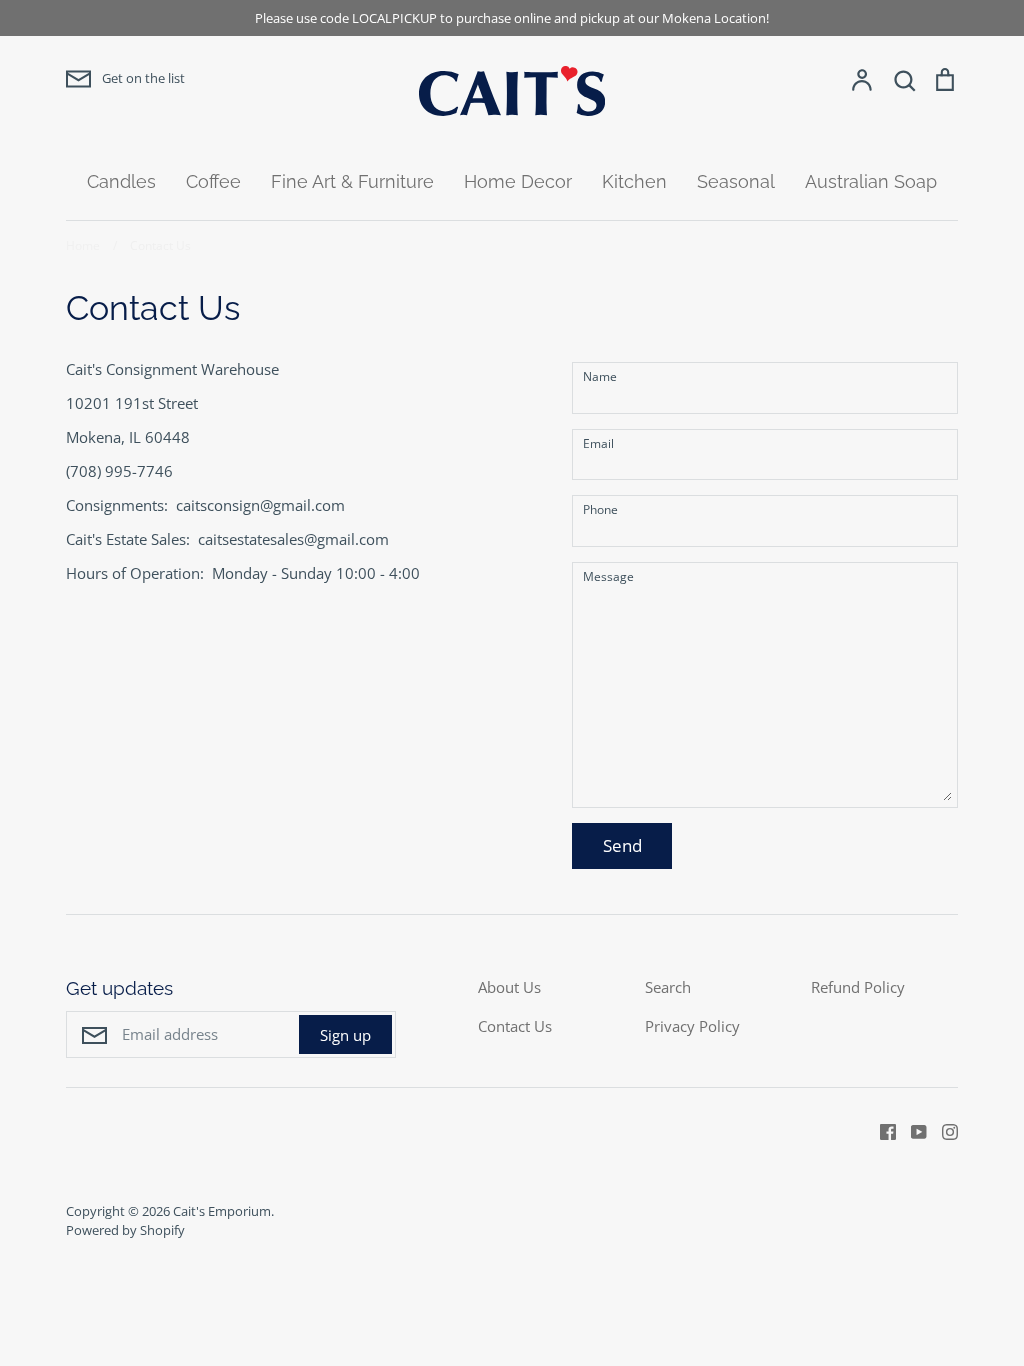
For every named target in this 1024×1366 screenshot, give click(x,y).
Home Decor (518, 181)
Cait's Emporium (222, 1211)
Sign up (345, 1035)
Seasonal (736, 181)
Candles (121, 181)
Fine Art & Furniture (352, 181)
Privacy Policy (692, 1026)
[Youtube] (911, 1130)
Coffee (213, 181)
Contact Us (515, 1026)
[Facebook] (880, 1130)
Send (622, 845)
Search (668, 987)
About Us (509, 987)
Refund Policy (858, 987)
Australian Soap (871, 181)
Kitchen (634, 181)
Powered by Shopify (125, 1230)
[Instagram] (942, 1130)
